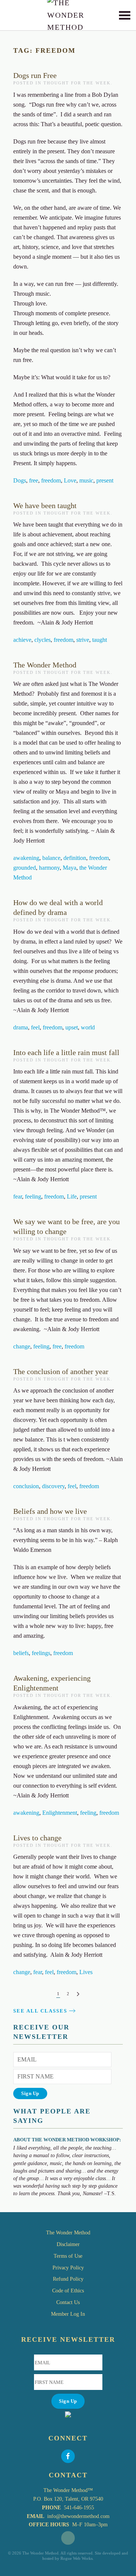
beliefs (21, 1653)
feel (35, 1027)
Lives (86, 1972)
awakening (26, 858)
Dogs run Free (35, 75)
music (86, 480)
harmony (49, 868)
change (22, 1346)
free (34, 480)
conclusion (26, 1486)
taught (100, 640)
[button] (125, 15)
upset (72, 1027)
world (88, 1027)
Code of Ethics (68, 2291)
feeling (33, 1196)
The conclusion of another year (61, 1371)
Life (72, 1196)
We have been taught (45, 505)
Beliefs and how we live (50, 1511)
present (105, 480)
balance (51, 858)
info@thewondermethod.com (78, 2516)
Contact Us (68, 2302)
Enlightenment (60, 1813)
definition (75, 858)
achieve (22, 640)
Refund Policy (68, 2279)
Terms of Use (68, 2256)
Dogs (20, 480)
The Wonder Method (45, 665)
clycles (42, 640)
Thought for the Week (77, 83)
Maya (70, 868)
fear (18, 1196)
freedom (51, 480)
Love (70, 480)
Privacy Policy (68, 2268)
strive (83, 640)
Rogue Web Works (76, 2558)
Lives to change (37, 1838)
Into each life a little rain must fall (66, 1052)
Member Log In (68, 2314)
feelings (41, 1653)
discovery (53, 1486)
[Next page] (78, 1994)
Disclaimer (68, 2244)
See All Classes (40, 2011)
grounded (25, 868)
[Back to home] (68, 15)
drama (21, 1027)
